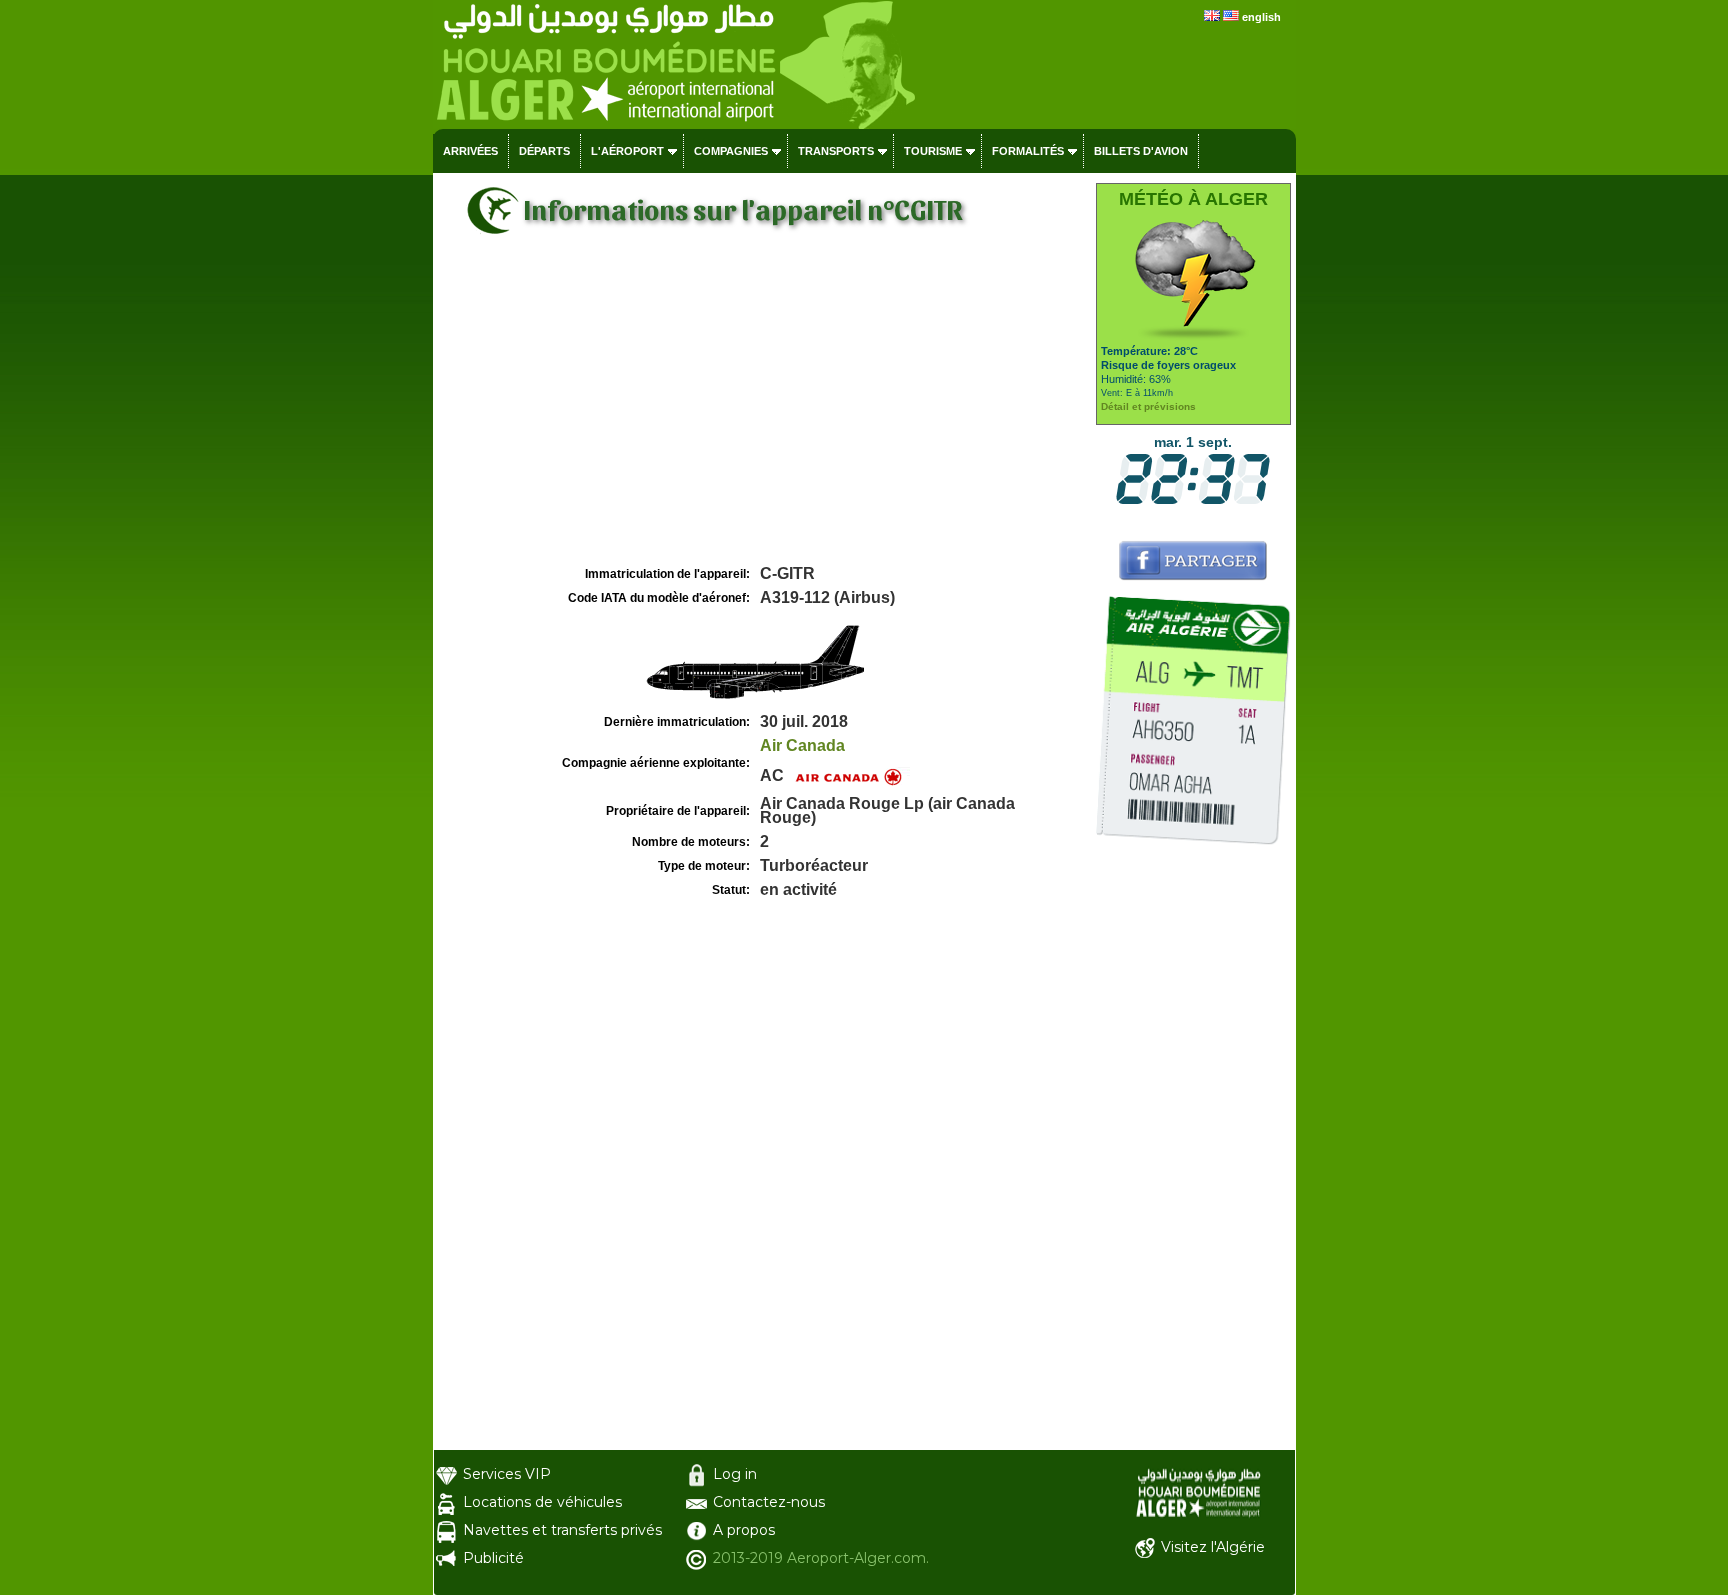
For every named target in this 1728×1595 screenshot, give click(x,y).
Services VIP (507, 1474)
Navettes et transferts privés (562, 1530)
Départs (544, 151)
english (1261, 17)
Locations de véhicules (542, 1502)
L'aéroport (627, 151)
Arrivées (470, 151)
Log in (735, 1474)
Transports (836, 151)
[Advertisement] (762, 411)
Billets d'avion (1141, 151)
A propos (744, 1530)
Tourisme (933, 151)
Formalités (1028, 151)
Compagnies (731, 151)
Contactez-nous (769, 1502)
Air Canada (802, 745)
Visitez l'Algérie (1213, 1547)
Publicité (493, 1558)
